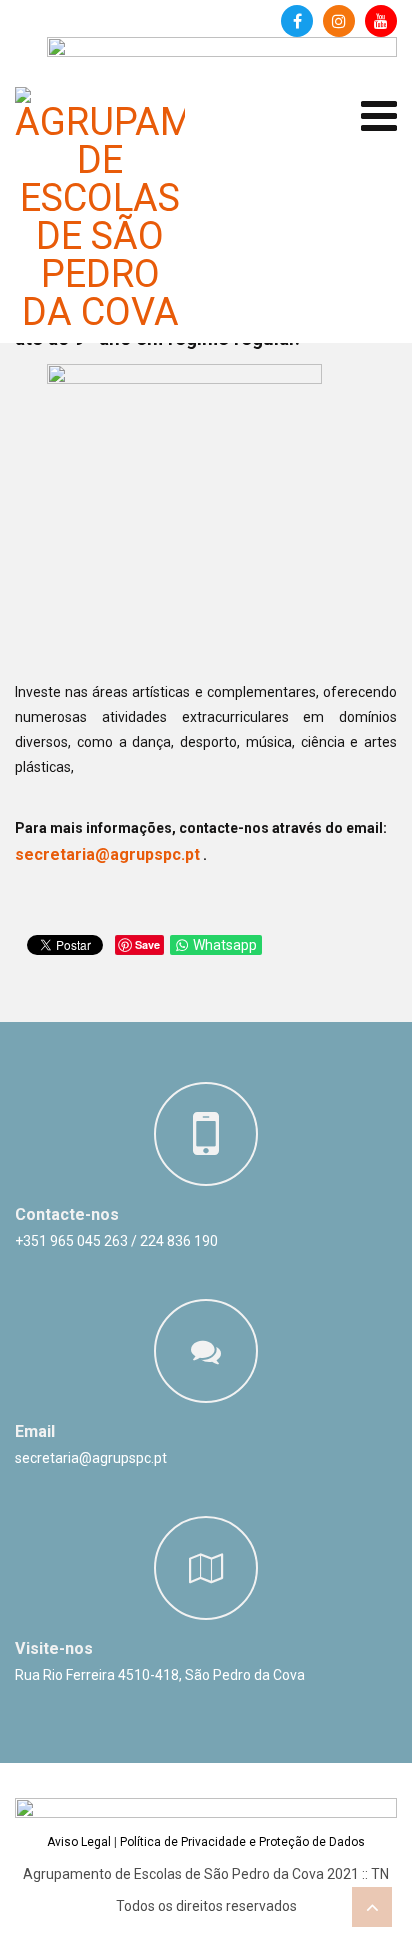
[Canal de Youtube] (381, 21)
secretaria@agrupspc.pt (107, 854)
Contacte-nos (67, 1214)
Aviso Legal (79, 1842)
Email (35, 1431)
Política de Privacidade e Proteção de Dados (242, 1842)
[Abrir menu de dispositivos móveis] (379, 116)
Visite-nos (54, 1648)
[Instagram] (339, 21)
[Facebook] (297, 21)
